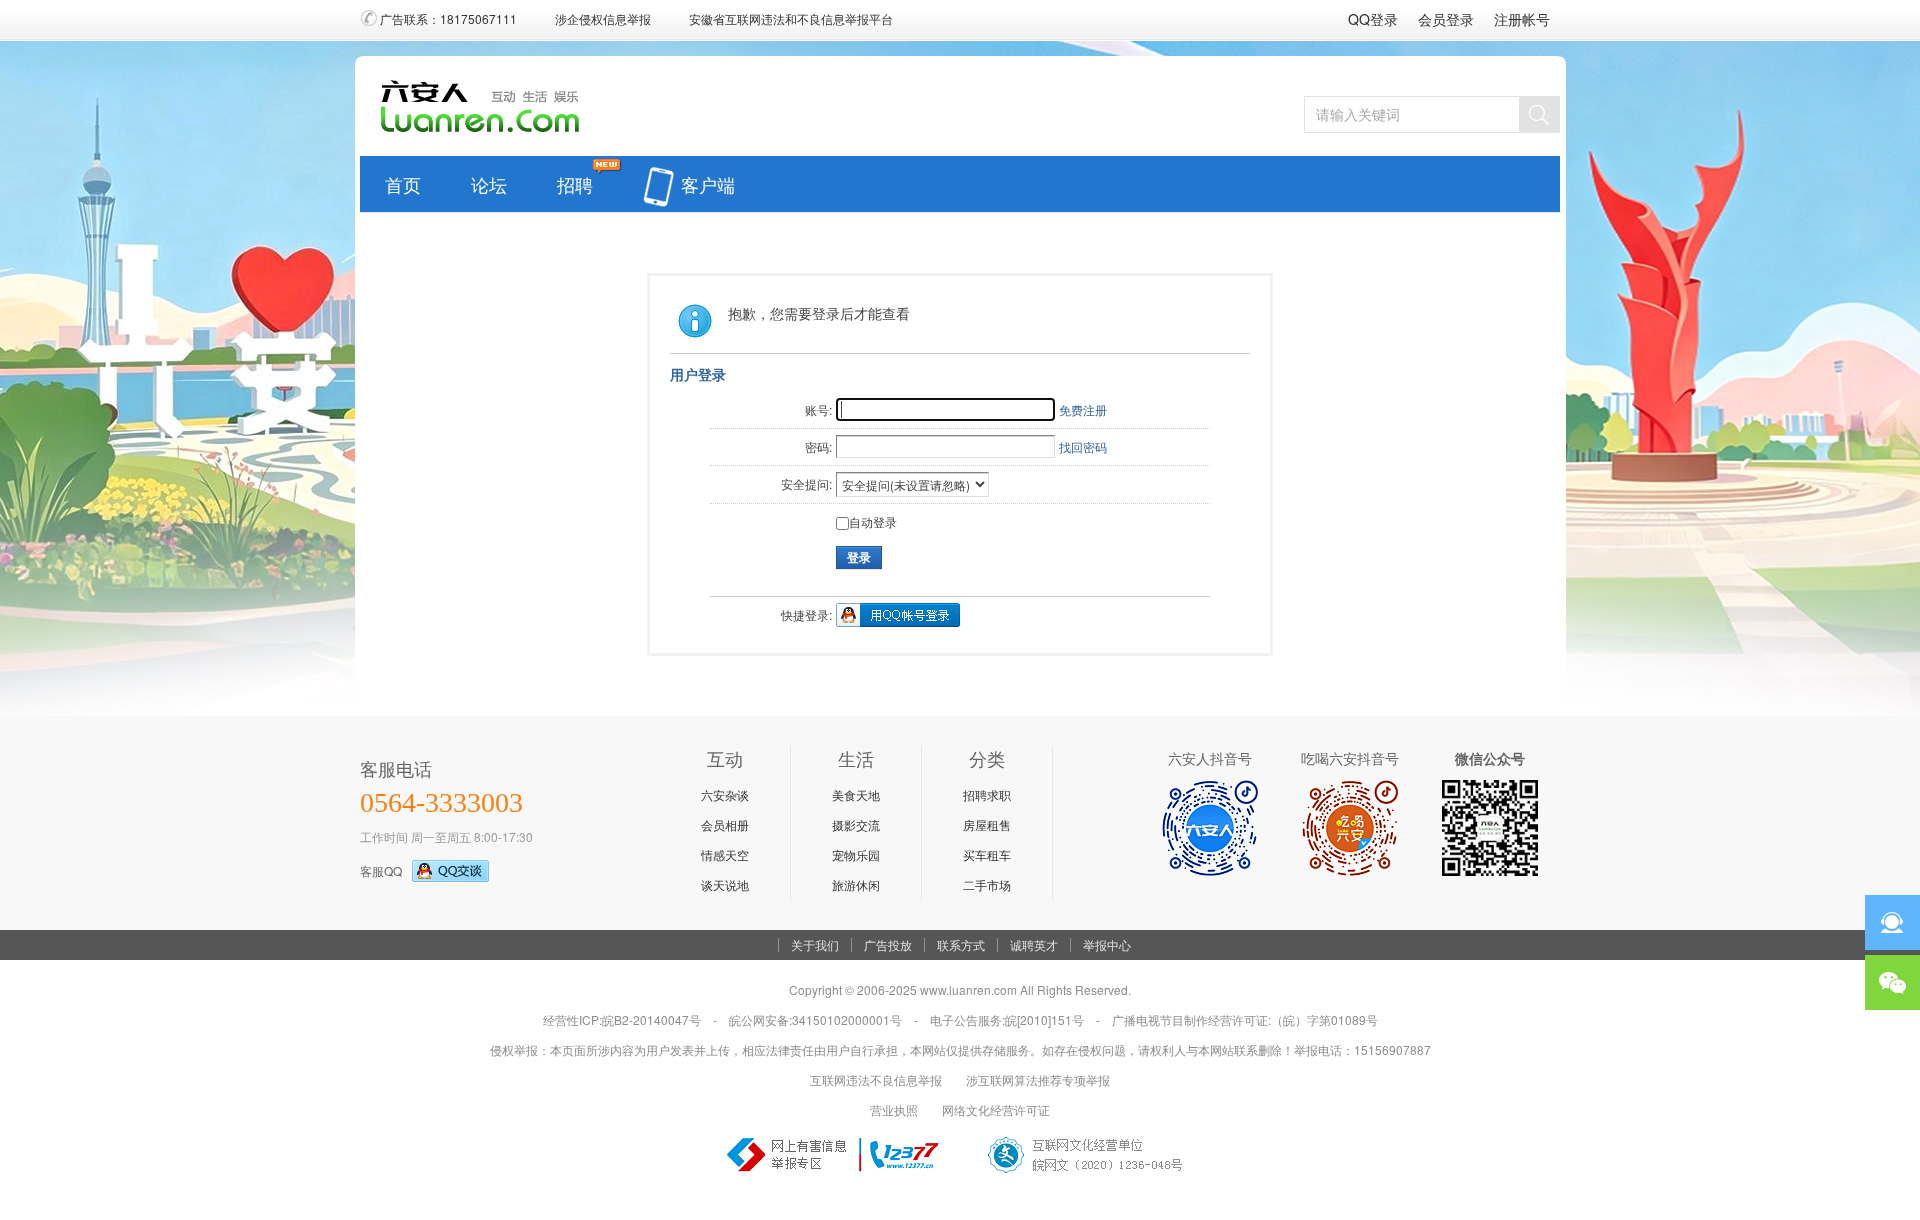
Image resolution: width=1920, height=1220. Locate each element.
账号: (818, 409)
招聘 (575, 180)
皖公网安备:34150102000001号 (815, 1019)
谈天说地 (725, 884)
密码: (818, 446)
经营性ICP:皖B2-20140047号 (622, 1019)
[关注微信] (1892, 982)
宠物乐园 (856, 854)
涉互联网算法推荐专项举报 (1038, 1079)
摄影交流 (856, 824)
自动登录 (873, 521)
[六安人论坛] (485, 131)
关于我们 (815, 945)
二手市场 (987, 884)
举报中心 (1107, 945)
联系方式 (961, 945)
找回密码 (1083, 446)
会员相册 (725, 824)
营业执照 (894, 1109)
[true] (1539, 114)
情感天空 (725, 854)
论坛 (489, 180)
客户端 (708, 180)
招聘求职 (987, 794)
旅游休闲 (856, 884)
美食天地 (856, 794)
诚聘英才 (1034, 945)
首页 (403, 180)
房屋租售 (987, 824)
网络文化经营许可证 (996, 1109)
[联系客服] (1892, 922)
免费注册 (1083, 409)
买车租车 (987, 854)
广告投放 (888, 945)
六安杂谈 (725, 794)
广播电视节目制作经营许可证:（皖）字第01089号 (1245, 1019)
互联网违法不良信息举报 (876, 1079)
